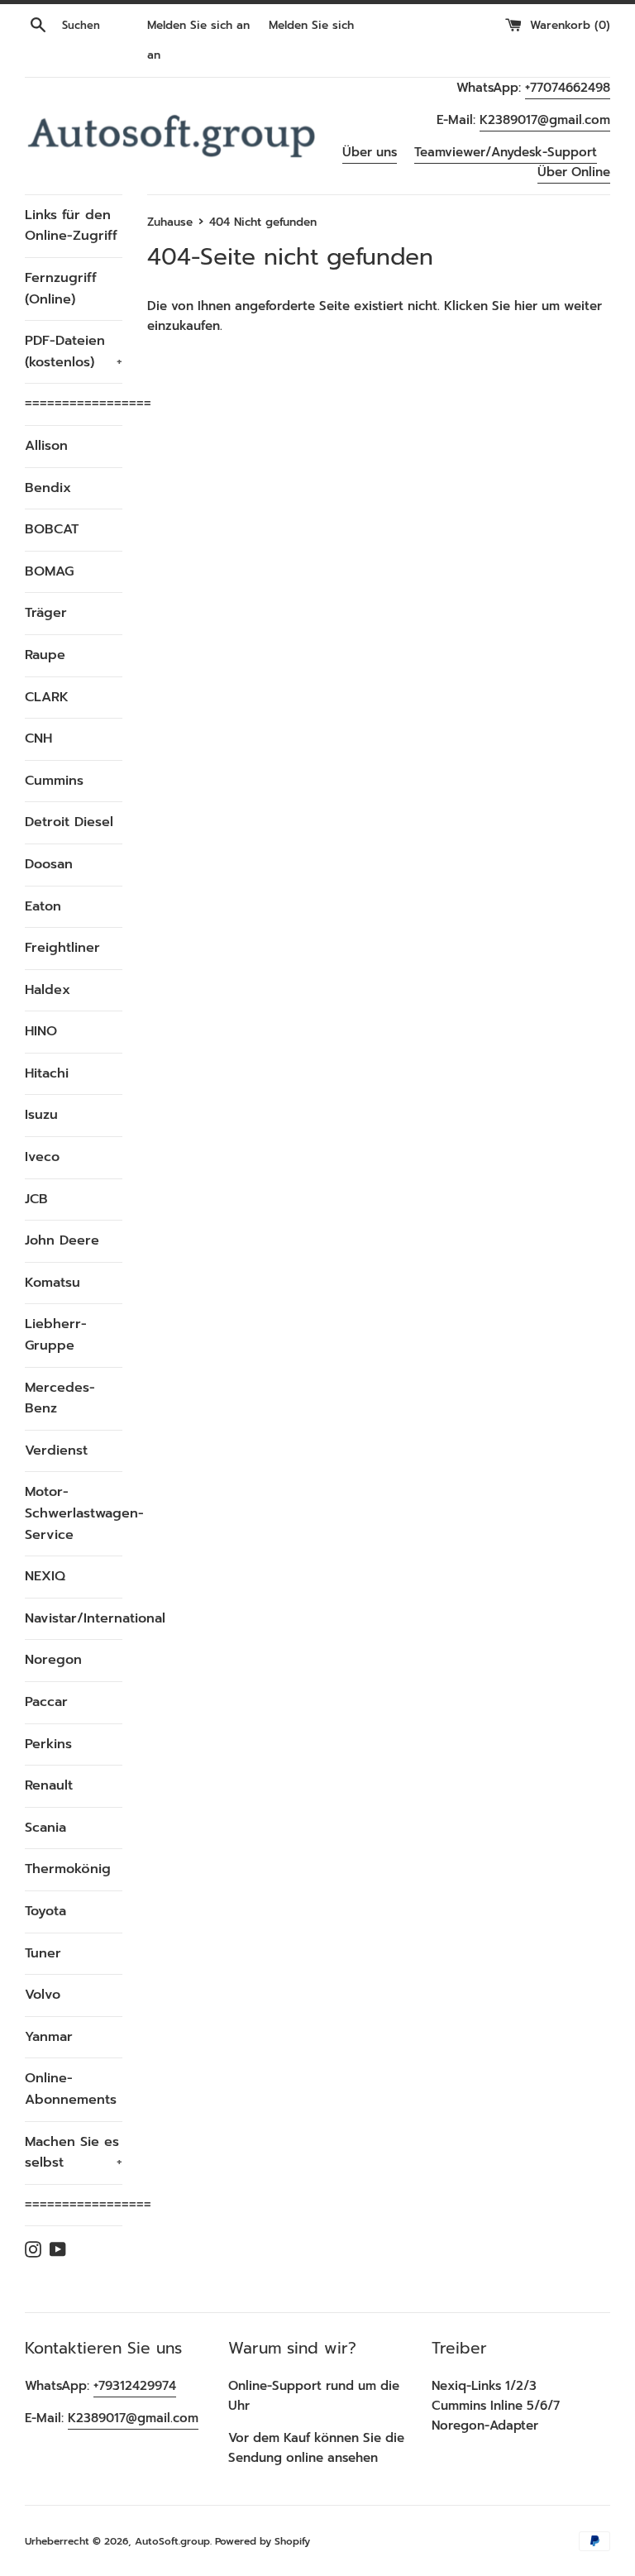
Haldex (48, 990)
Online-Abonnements (71, 2089)
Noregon (53, 1660)
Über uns (370, 152)
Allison (46, 446)
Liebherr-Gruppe (56, 1335)
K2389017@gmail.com (545, 120)
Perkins (48, 1744)
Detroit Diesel (69, 822)
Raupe (45, 655)
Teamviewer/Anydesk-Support (506, 152)
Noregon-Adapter (485, 2425)
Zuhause (170, 222)
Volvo (43, 1995)
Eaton (43, 906)
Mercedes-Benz (60, 1398)
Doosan (49, 864)
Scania (45, 1828)
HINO (41, 1031)
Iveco (42, 1157)
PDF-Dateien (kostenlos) (74, 351)
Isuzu (41, 1115)
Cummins (54, 781)
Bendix (48, 488)
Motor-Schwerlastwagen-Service (74, 1513)
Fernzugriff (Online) (61, 289)
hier (526, 306)
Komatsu (53, 1283)
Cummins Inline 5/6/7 (496, 2406)
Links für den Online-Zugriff (71, 226)
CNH (38, 738)
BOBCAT (52, 529)
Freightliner (62, 948)
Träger (46, 613)
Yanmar (49, 2037)
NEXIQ (45, 1576)
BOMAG (49, 571)
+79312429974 (135, 2386)
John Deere (62, 1240)
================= (74, 404)
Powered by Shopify (263, 2541)
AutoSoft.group (172, 2541)
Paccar (46, 1702)
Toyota (45, 1911)
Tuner (43, 1953)
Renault (49, 1785)
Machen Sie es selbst (74, 2153)
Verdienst (56, 1450)
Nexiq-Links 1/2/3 (484, 2386)
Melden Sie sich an (198, 25)
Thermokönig (68, 1869)
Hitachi (47, 1073)
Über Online (574, 172)
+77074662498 (568, 88)
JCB (36, 1199)
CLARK (47, 697)
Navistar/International (74, 1618)
